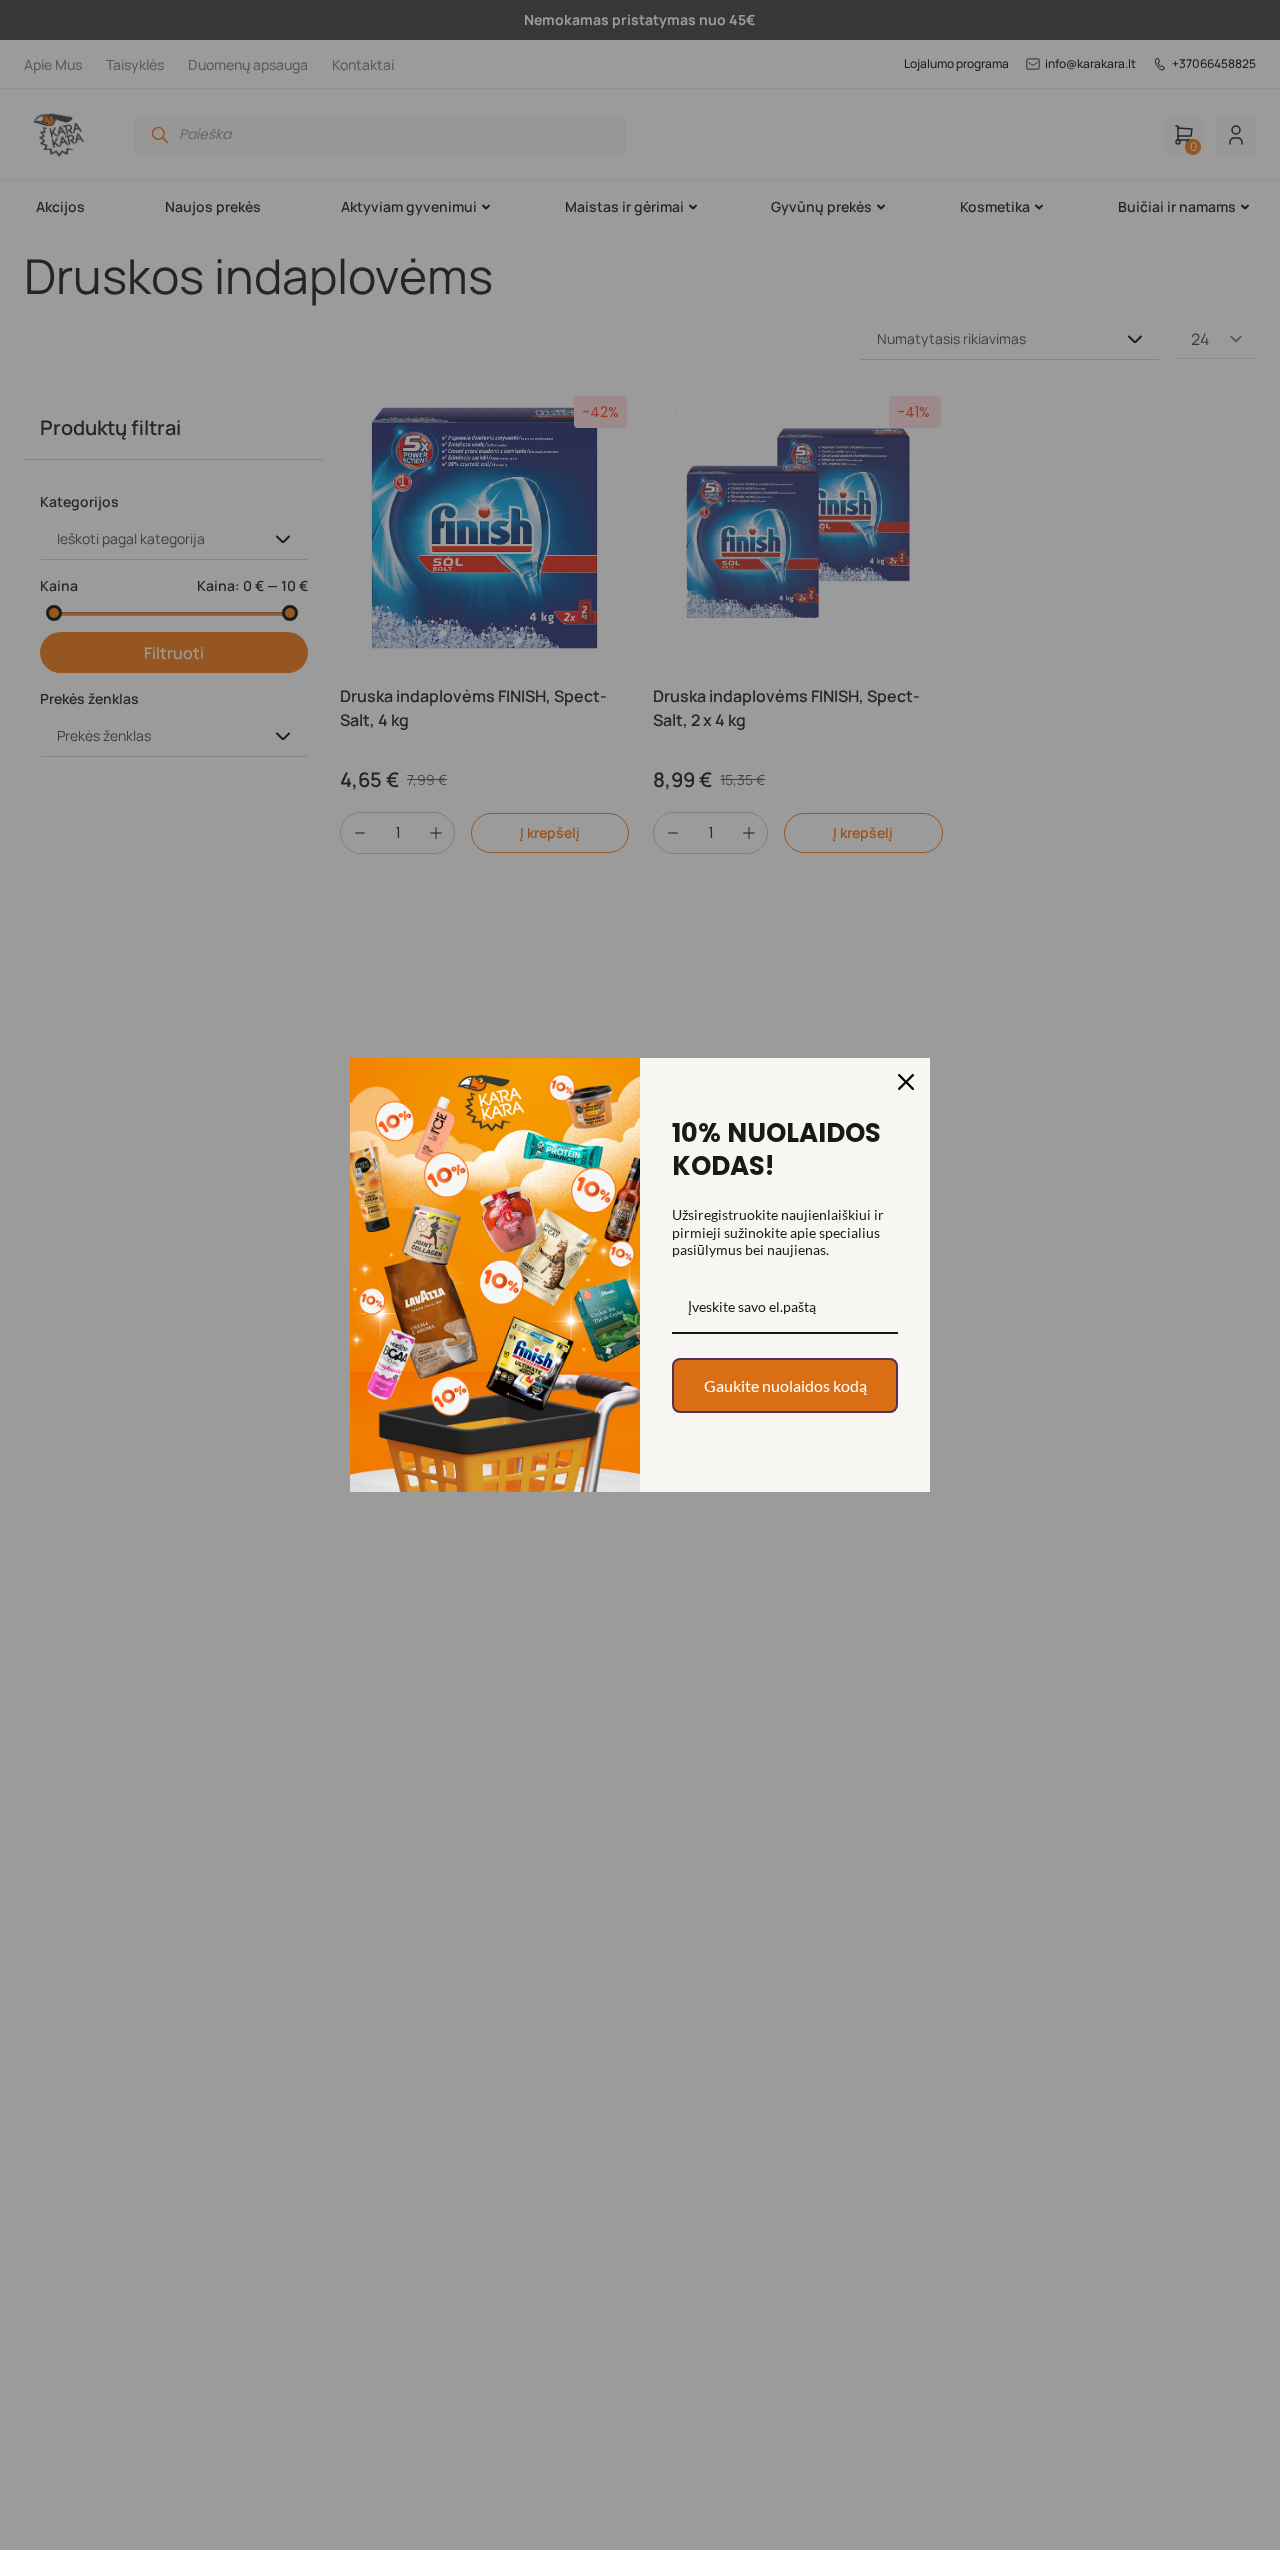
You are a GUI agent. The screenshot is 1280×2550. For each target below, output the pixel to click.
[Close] (906, 1082)
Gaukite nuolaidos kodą (785, 1385)
